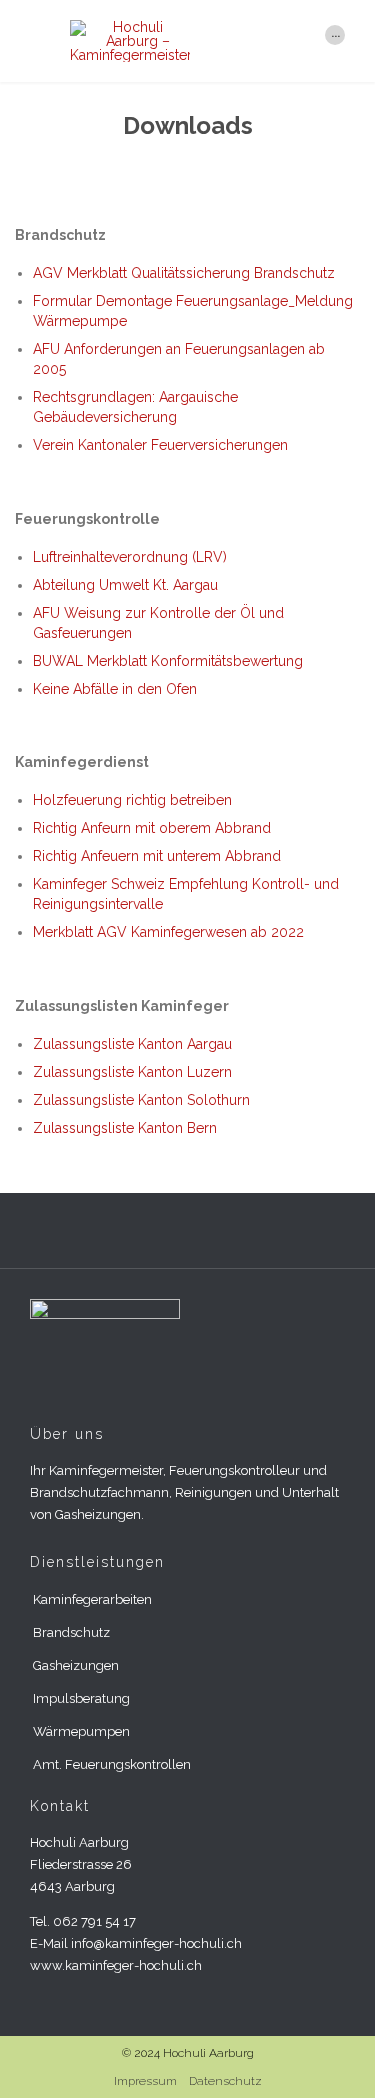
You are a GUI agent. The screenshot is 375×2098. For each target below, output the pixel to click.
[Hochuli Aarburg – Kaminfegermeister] (187, 41)
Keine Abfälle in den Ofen (115, 689)
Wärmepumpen (81, 1731)
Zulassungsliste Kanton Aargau (132, 1044)
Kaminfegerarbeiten (92, 1599)
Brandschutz (71, 1632)
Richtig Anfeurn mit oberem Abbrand (152, 828)
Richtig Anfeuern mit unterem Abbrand (157, 856)
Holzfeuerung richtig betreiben (132, 800)
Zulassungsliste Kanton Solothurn (141, 1100)
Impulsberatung (81, 1698)
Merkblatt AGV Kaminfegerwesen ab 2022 (168, 932)
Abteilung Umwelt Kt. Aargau (125, 585)
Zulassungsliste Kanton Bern (125, 1128)
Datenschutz (225, 2081)
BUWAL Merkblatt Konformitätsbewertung (168, 661)
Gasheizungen (76, 1665)
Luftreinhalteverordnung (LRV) (130, 557)
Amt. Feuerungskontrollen (112, 1764)
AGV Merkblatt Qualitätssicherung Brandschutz (184, 273)
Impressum (145, 2081)
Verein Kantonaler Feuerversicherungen (160, 445)
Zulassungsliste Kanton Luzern (132, 1072)
